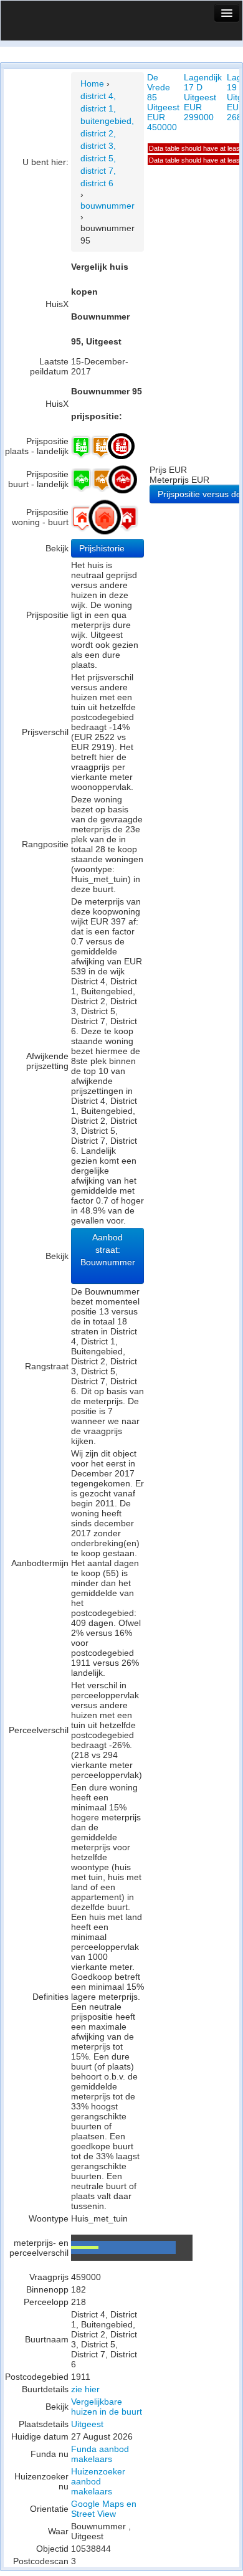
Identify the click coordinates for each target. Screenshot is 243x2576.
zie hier (85, 2389)
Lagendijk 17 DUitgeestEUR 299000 (203, 97)
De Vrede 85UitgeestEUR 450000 (163, 102)
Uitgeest (87, 2424)
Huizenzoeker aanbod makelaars (98, 2481)
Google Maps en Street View (104, 2509)
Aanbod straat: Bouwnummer (108, 1250)
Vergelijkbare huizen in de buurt (107, 2407)
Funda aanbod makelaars (100, 2454)
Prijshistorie (103, 548)
